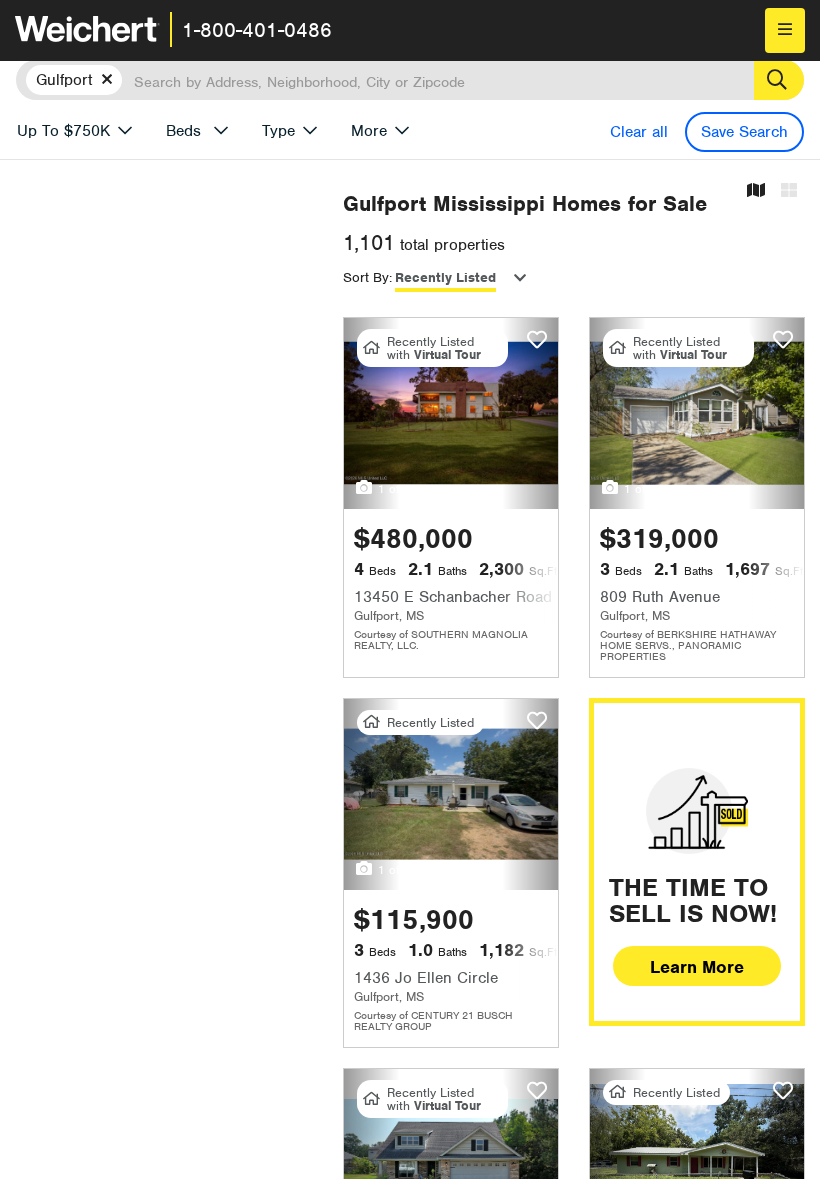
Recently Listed (445, 277)
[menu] (785, 30)
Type (278, 131)
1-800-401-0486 (257, 30)
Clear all (639, 132)
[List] (789, 191)
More (369, 131)
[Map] (756, 191)
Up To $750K (63, 131)
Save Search (744, 132)
